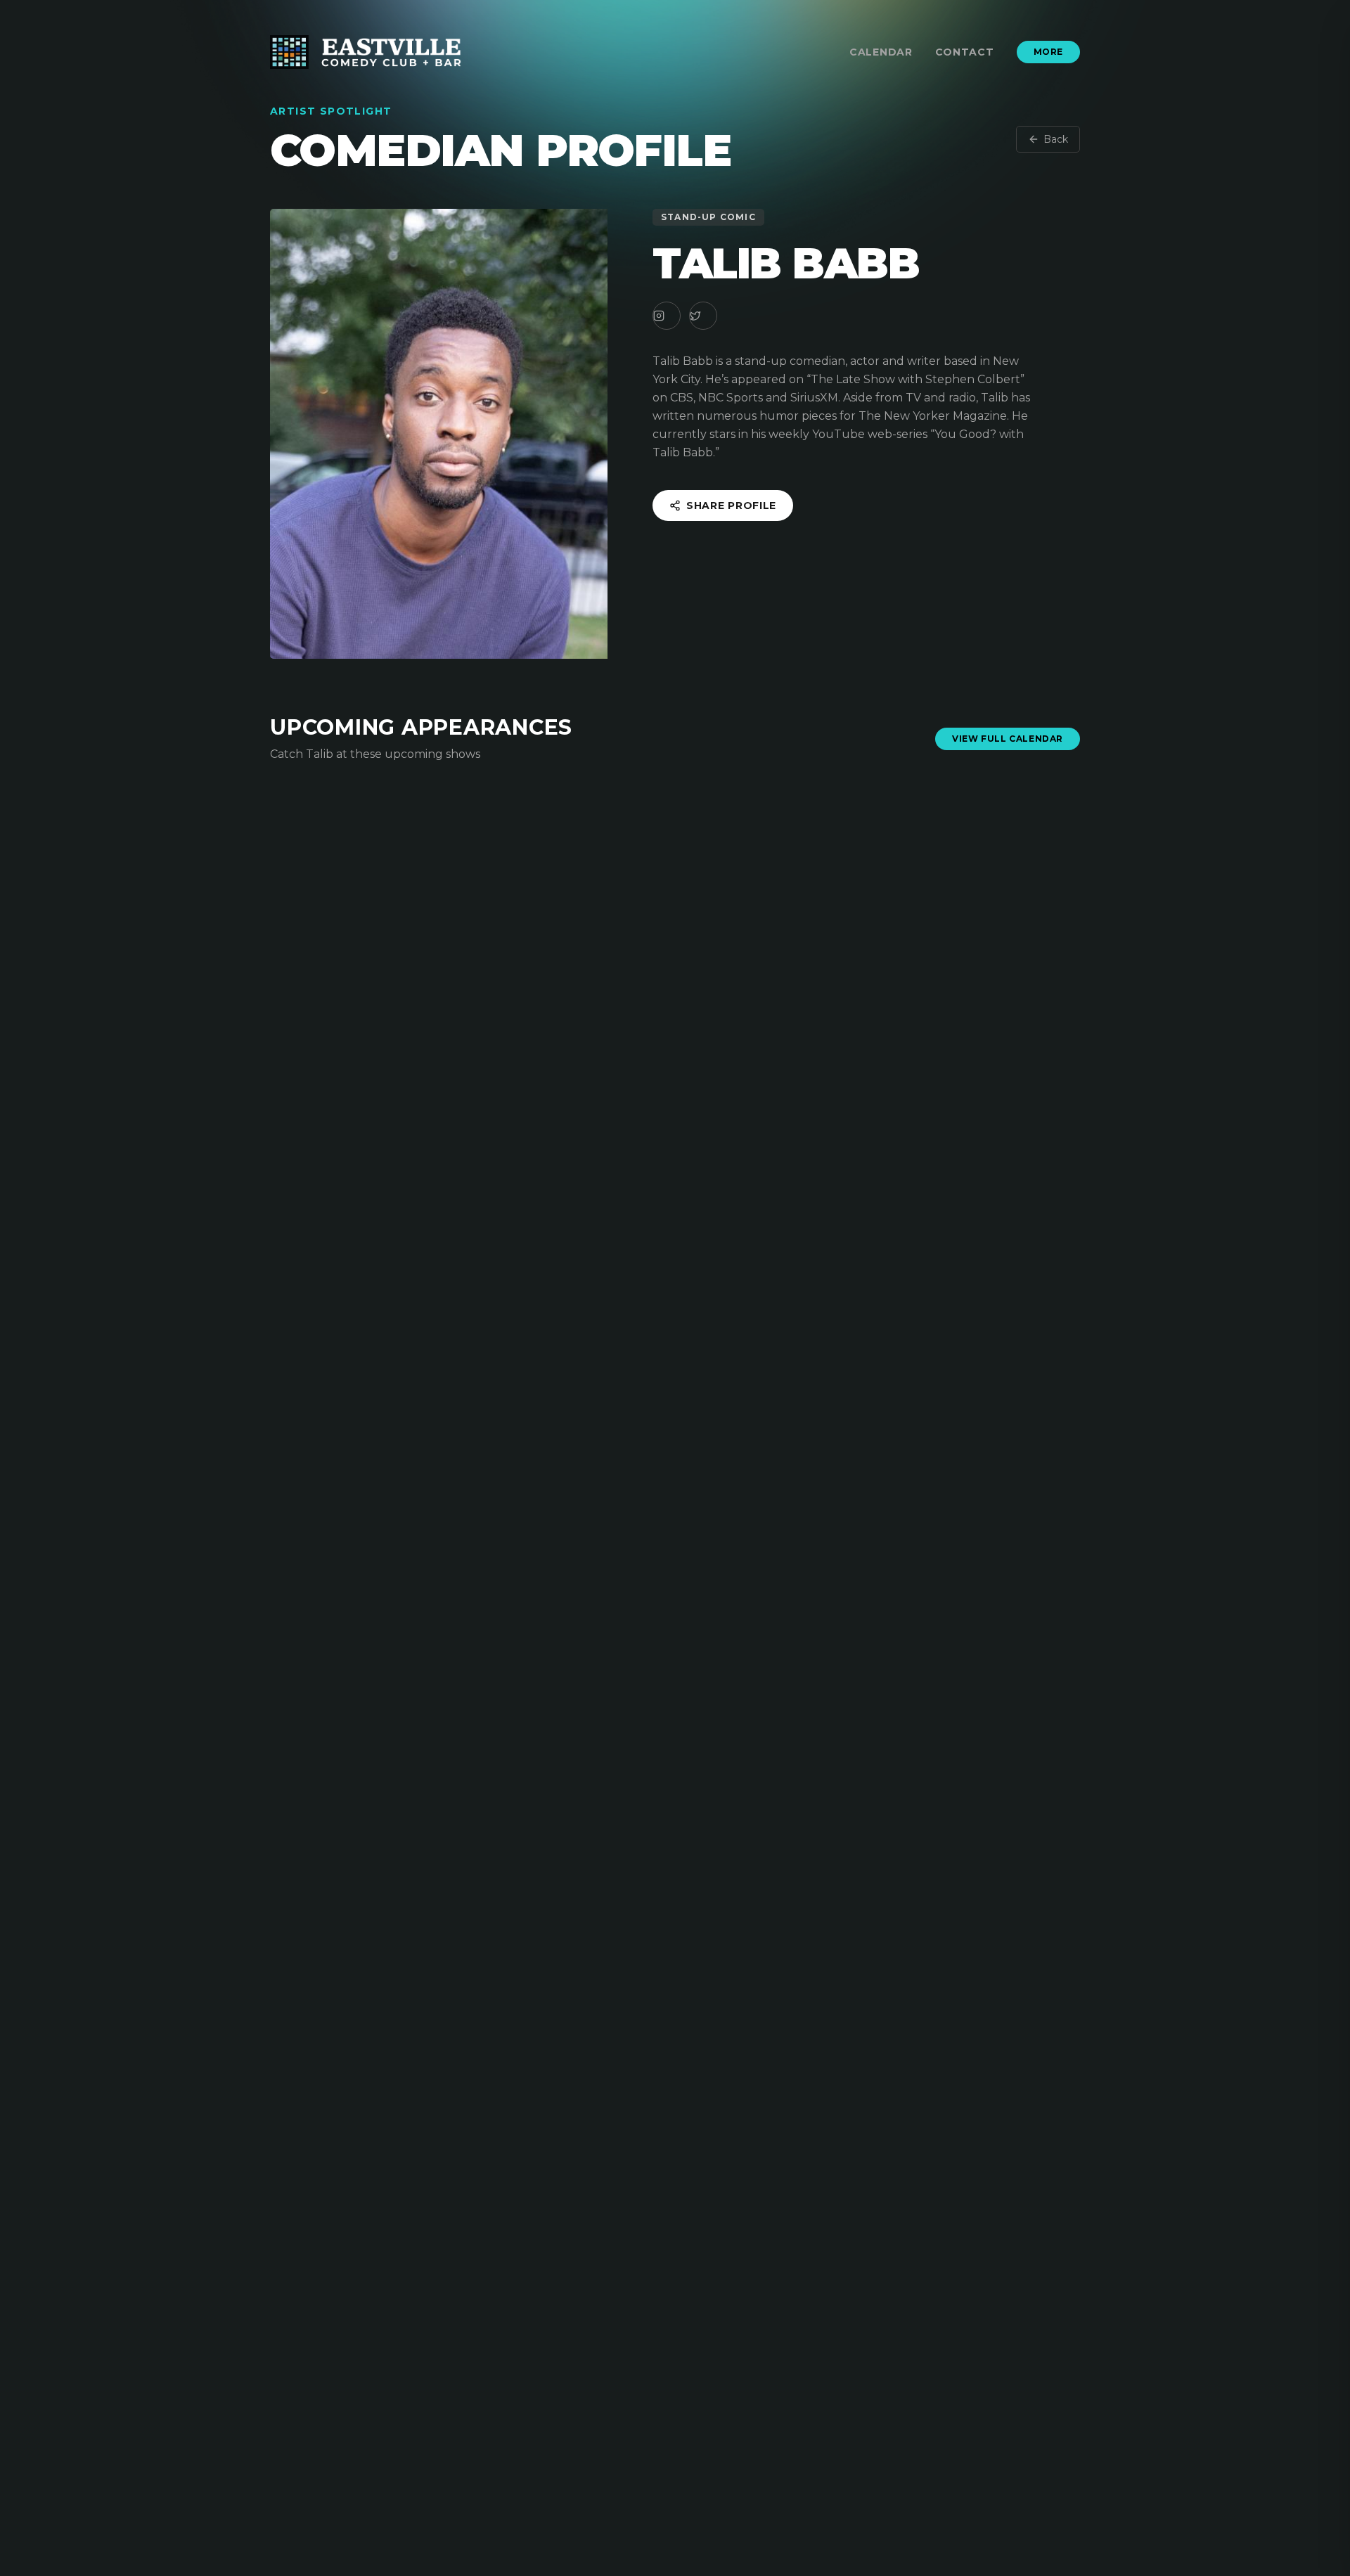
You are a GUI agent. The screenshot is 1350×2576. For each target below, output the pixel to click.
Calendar (881, 52)
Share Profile (731, 505)
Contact (965, 52)
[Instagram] (667, 316)
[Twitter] (703, 316)
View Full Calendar (1008, 739)
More (1048, 52)
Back (1056, 139)
